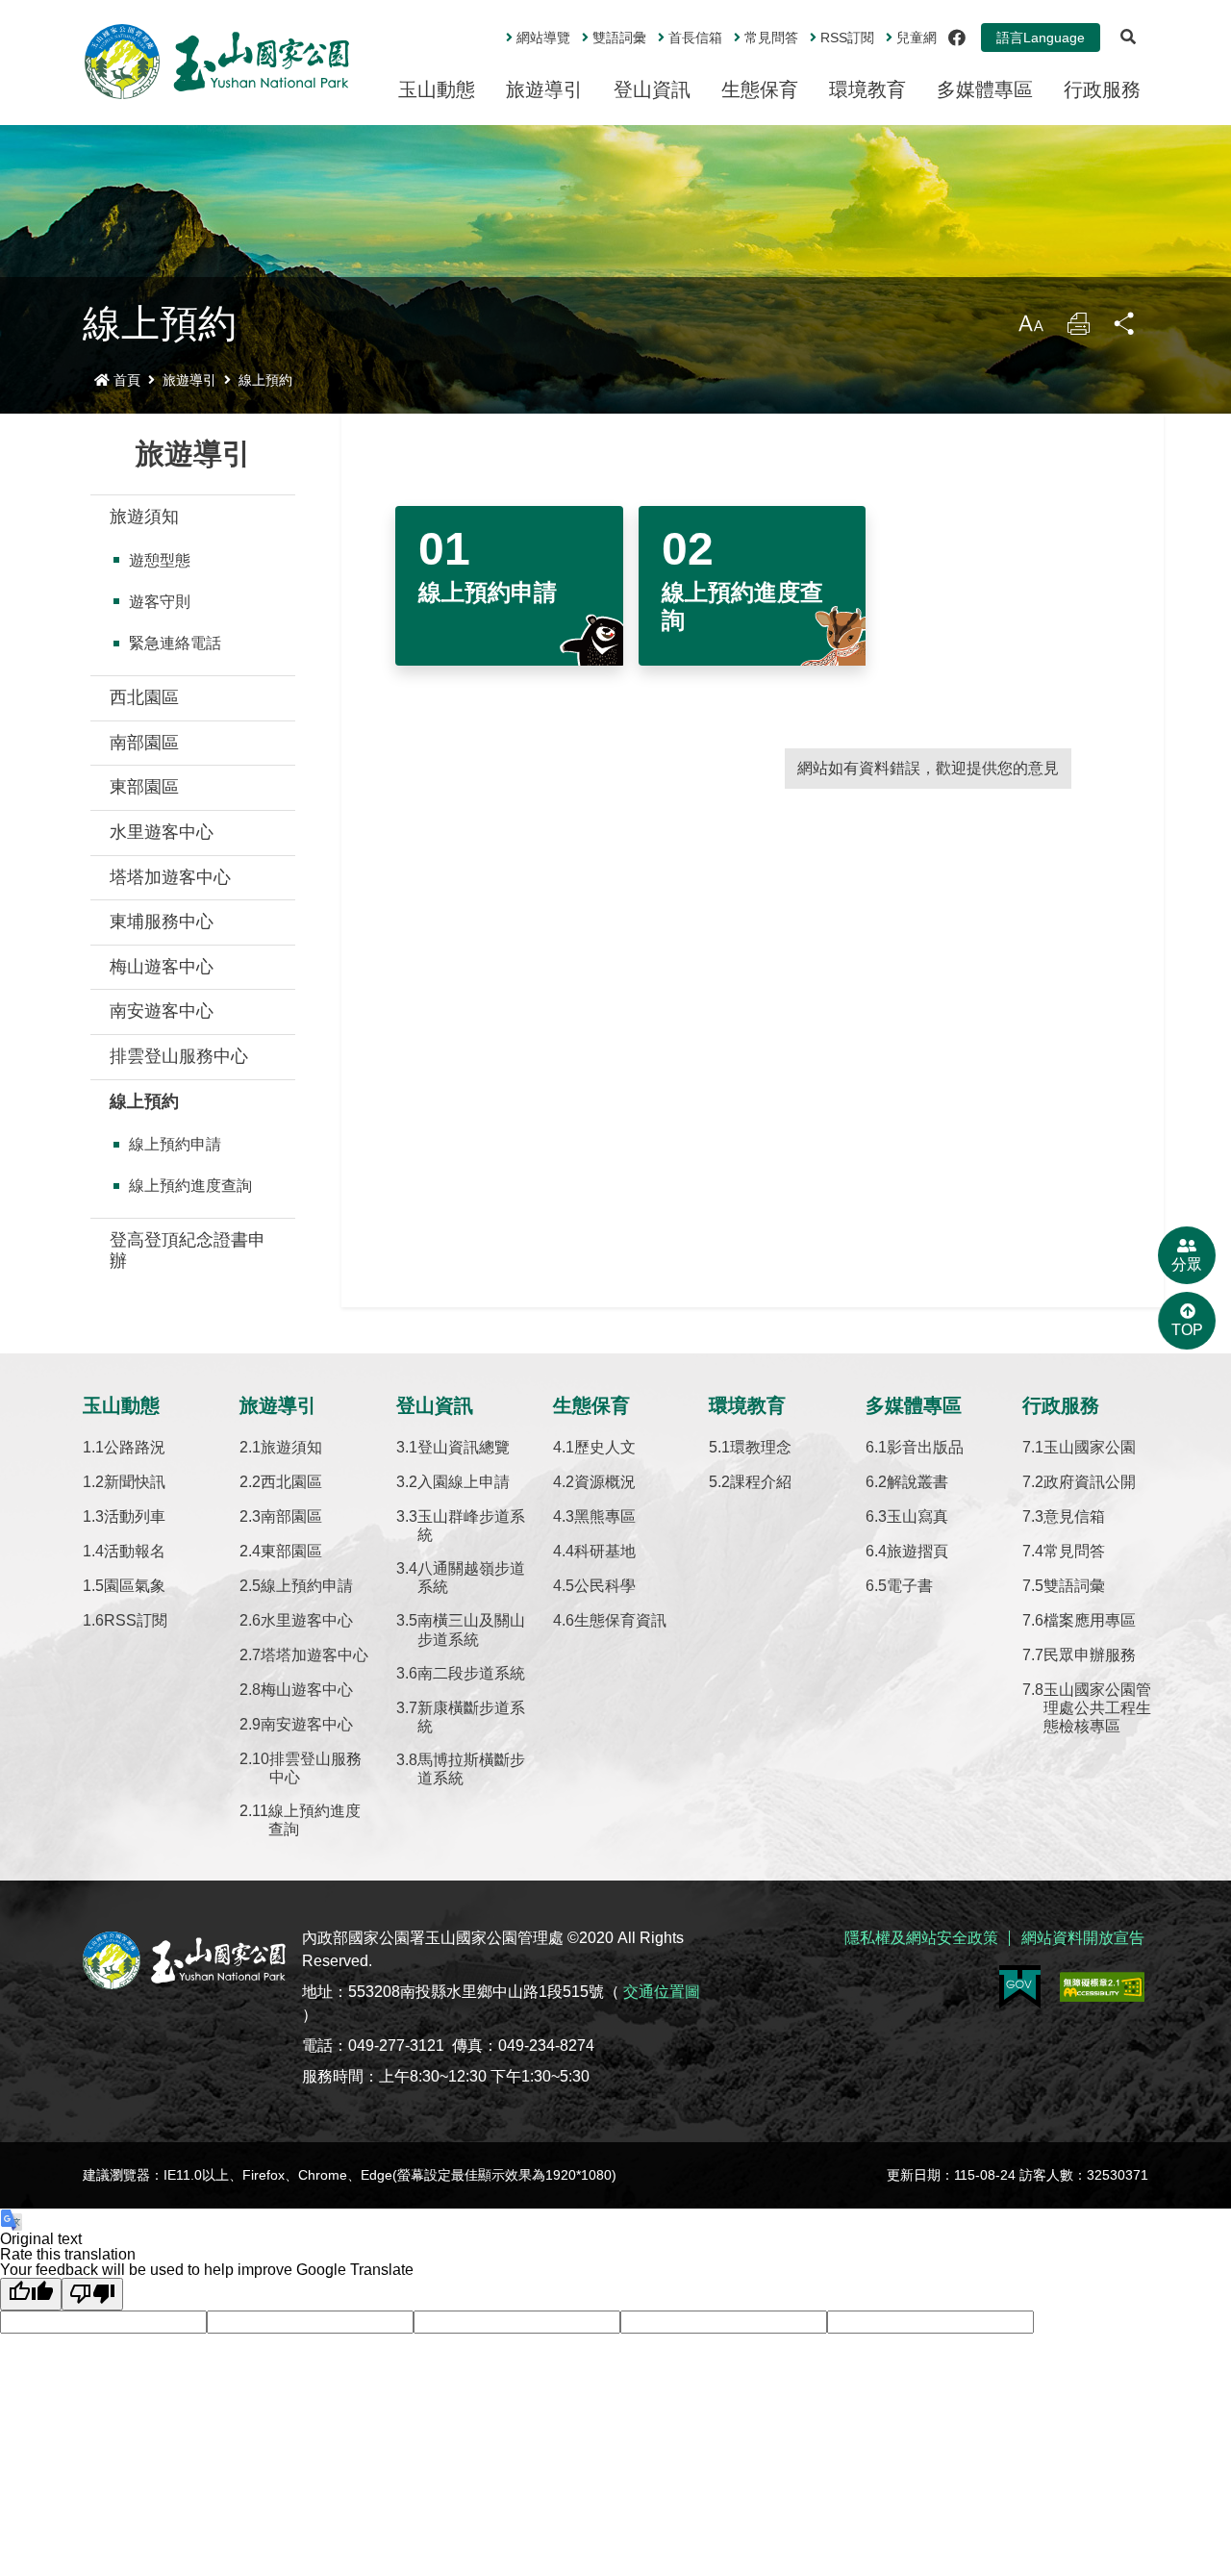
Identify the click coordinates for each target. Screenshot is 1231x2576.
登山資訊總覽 (464, 1447)
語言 (1041, 38)
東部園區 (144, 787)
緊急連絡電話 (175, 643)
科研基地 (605, 1551)
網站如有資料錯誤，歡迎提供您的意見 (928, 768)
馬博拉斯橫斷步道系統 (471, 1769)
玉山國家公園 (1090, 1447)
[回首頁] (217, 62)
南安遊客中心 (162, 1011)
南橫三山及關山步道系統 (471, 1629)
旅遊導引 (544, 89)
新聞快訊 (135, 1482)
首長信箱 (695, 38)
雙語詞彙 (619, 38)
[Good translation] (31, 2294)
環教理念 (761, 1447)
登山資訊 (652, 89)
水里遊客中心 (162, 832)
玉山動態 (437, 89)
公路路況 (135, 1447)
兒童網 (917, 38)
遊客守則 (160, 602)
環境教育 (867, 89)
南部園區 (144, 743)
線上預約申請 (175, 1144)
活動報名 (135, 1551)
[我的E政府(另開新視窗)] (1020, 1987)
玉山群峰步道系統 (471, 1526)
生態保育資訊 (620, 1620)
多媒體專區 (985, 89)
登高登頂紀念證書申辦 (188, 1250)
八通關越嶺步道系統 (471, 1578)
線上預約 (265, 380)
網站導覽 (543, 38)
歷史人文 (605, 1447)
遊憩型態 (160, 560)
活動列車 (135, 1516)
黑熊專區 (605, 1516)
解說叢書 (917, 1482)
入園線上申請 (464, 1482)
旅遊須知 (144, 517)
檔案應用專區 (1090, 1620)
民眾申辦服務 (1090, 1655)
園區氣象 (135, 1586)
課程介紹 (761, 1482)
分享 (1125, 328)
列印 (1078, 328)
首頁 (127, 380)
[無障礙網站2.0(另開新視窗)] (1102, 1987)
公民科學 (605, 1586)
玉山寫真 (917, 1516)
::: (492, 30)
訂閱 (847, 38)
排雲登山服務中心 (179, 1056)
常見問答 (771, 38)
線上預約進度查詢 (190, 1186)
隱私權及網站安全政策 (921, 1938)
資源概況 (605, 1482)
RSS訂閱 (136, 1620)
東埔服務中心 (162, 922)
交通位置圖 (662, 1992)
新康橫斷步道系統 (471, 1717)
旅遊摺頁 (917, 1551)
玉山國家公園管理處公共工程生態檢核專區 (1097, 1708)
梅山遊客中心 (162, 967)
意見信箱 (1074, 1516)
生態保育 (760, 89)
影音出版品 (925, 1447)
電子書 (910, 1586)
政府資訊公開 (1090, 1482)
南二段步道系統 (471, 1673)
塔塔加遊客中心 (170, 877)
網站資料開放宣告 (1083, 1938)
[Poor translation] (92, 2294)
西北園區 (144, 697)
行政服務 (1102, 89)
